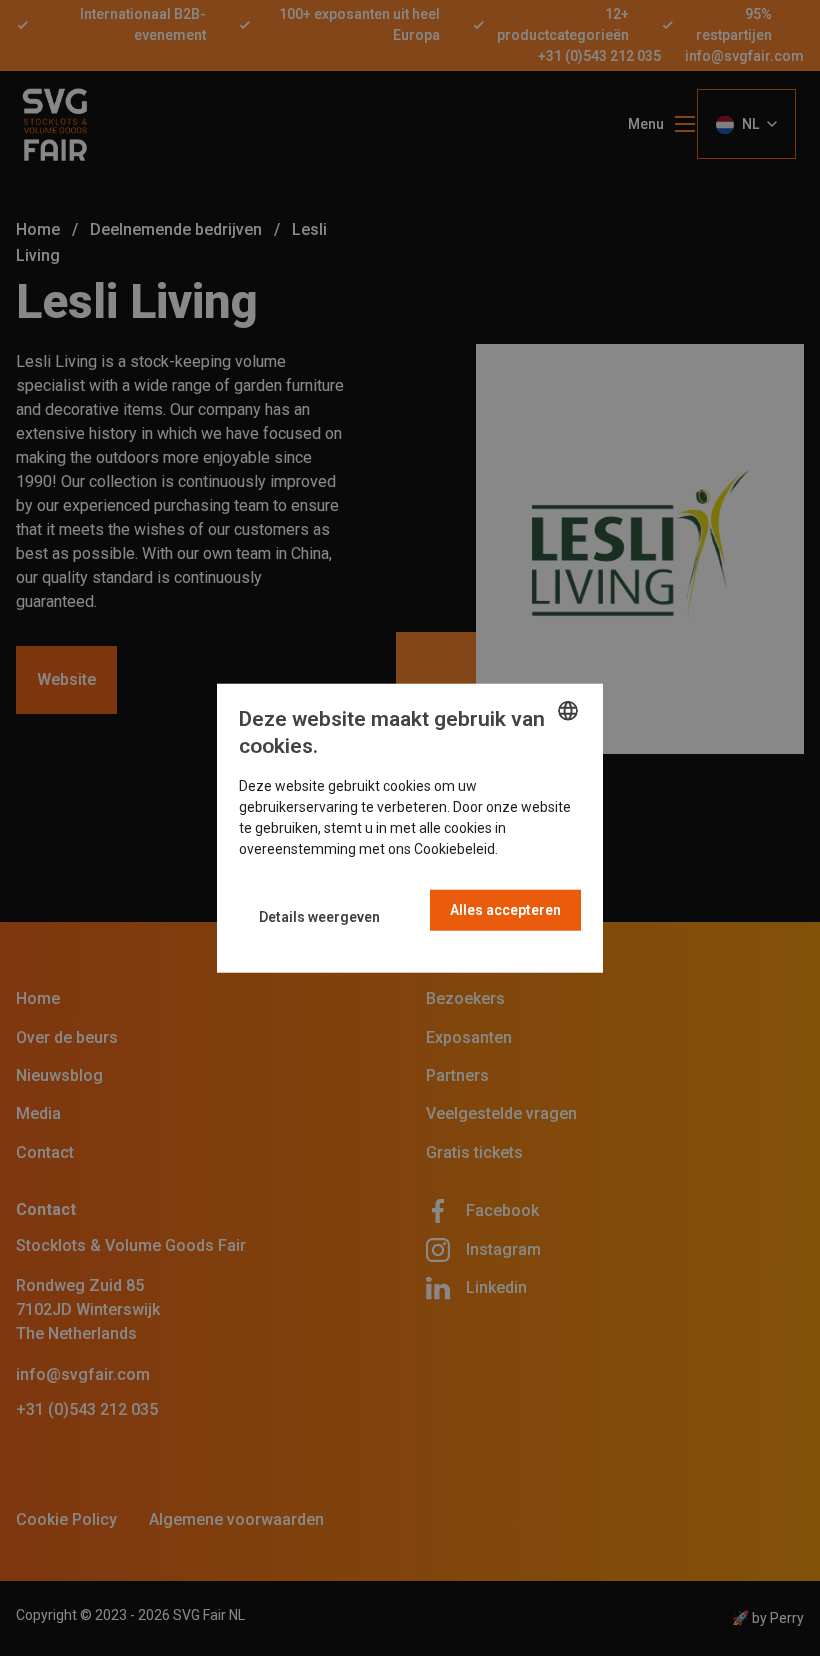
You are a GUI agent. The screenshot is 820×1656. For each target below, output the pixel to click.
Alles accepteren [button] (505, 909)
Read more (536, 848)
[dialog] (410, 828)
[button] (319, 917)
